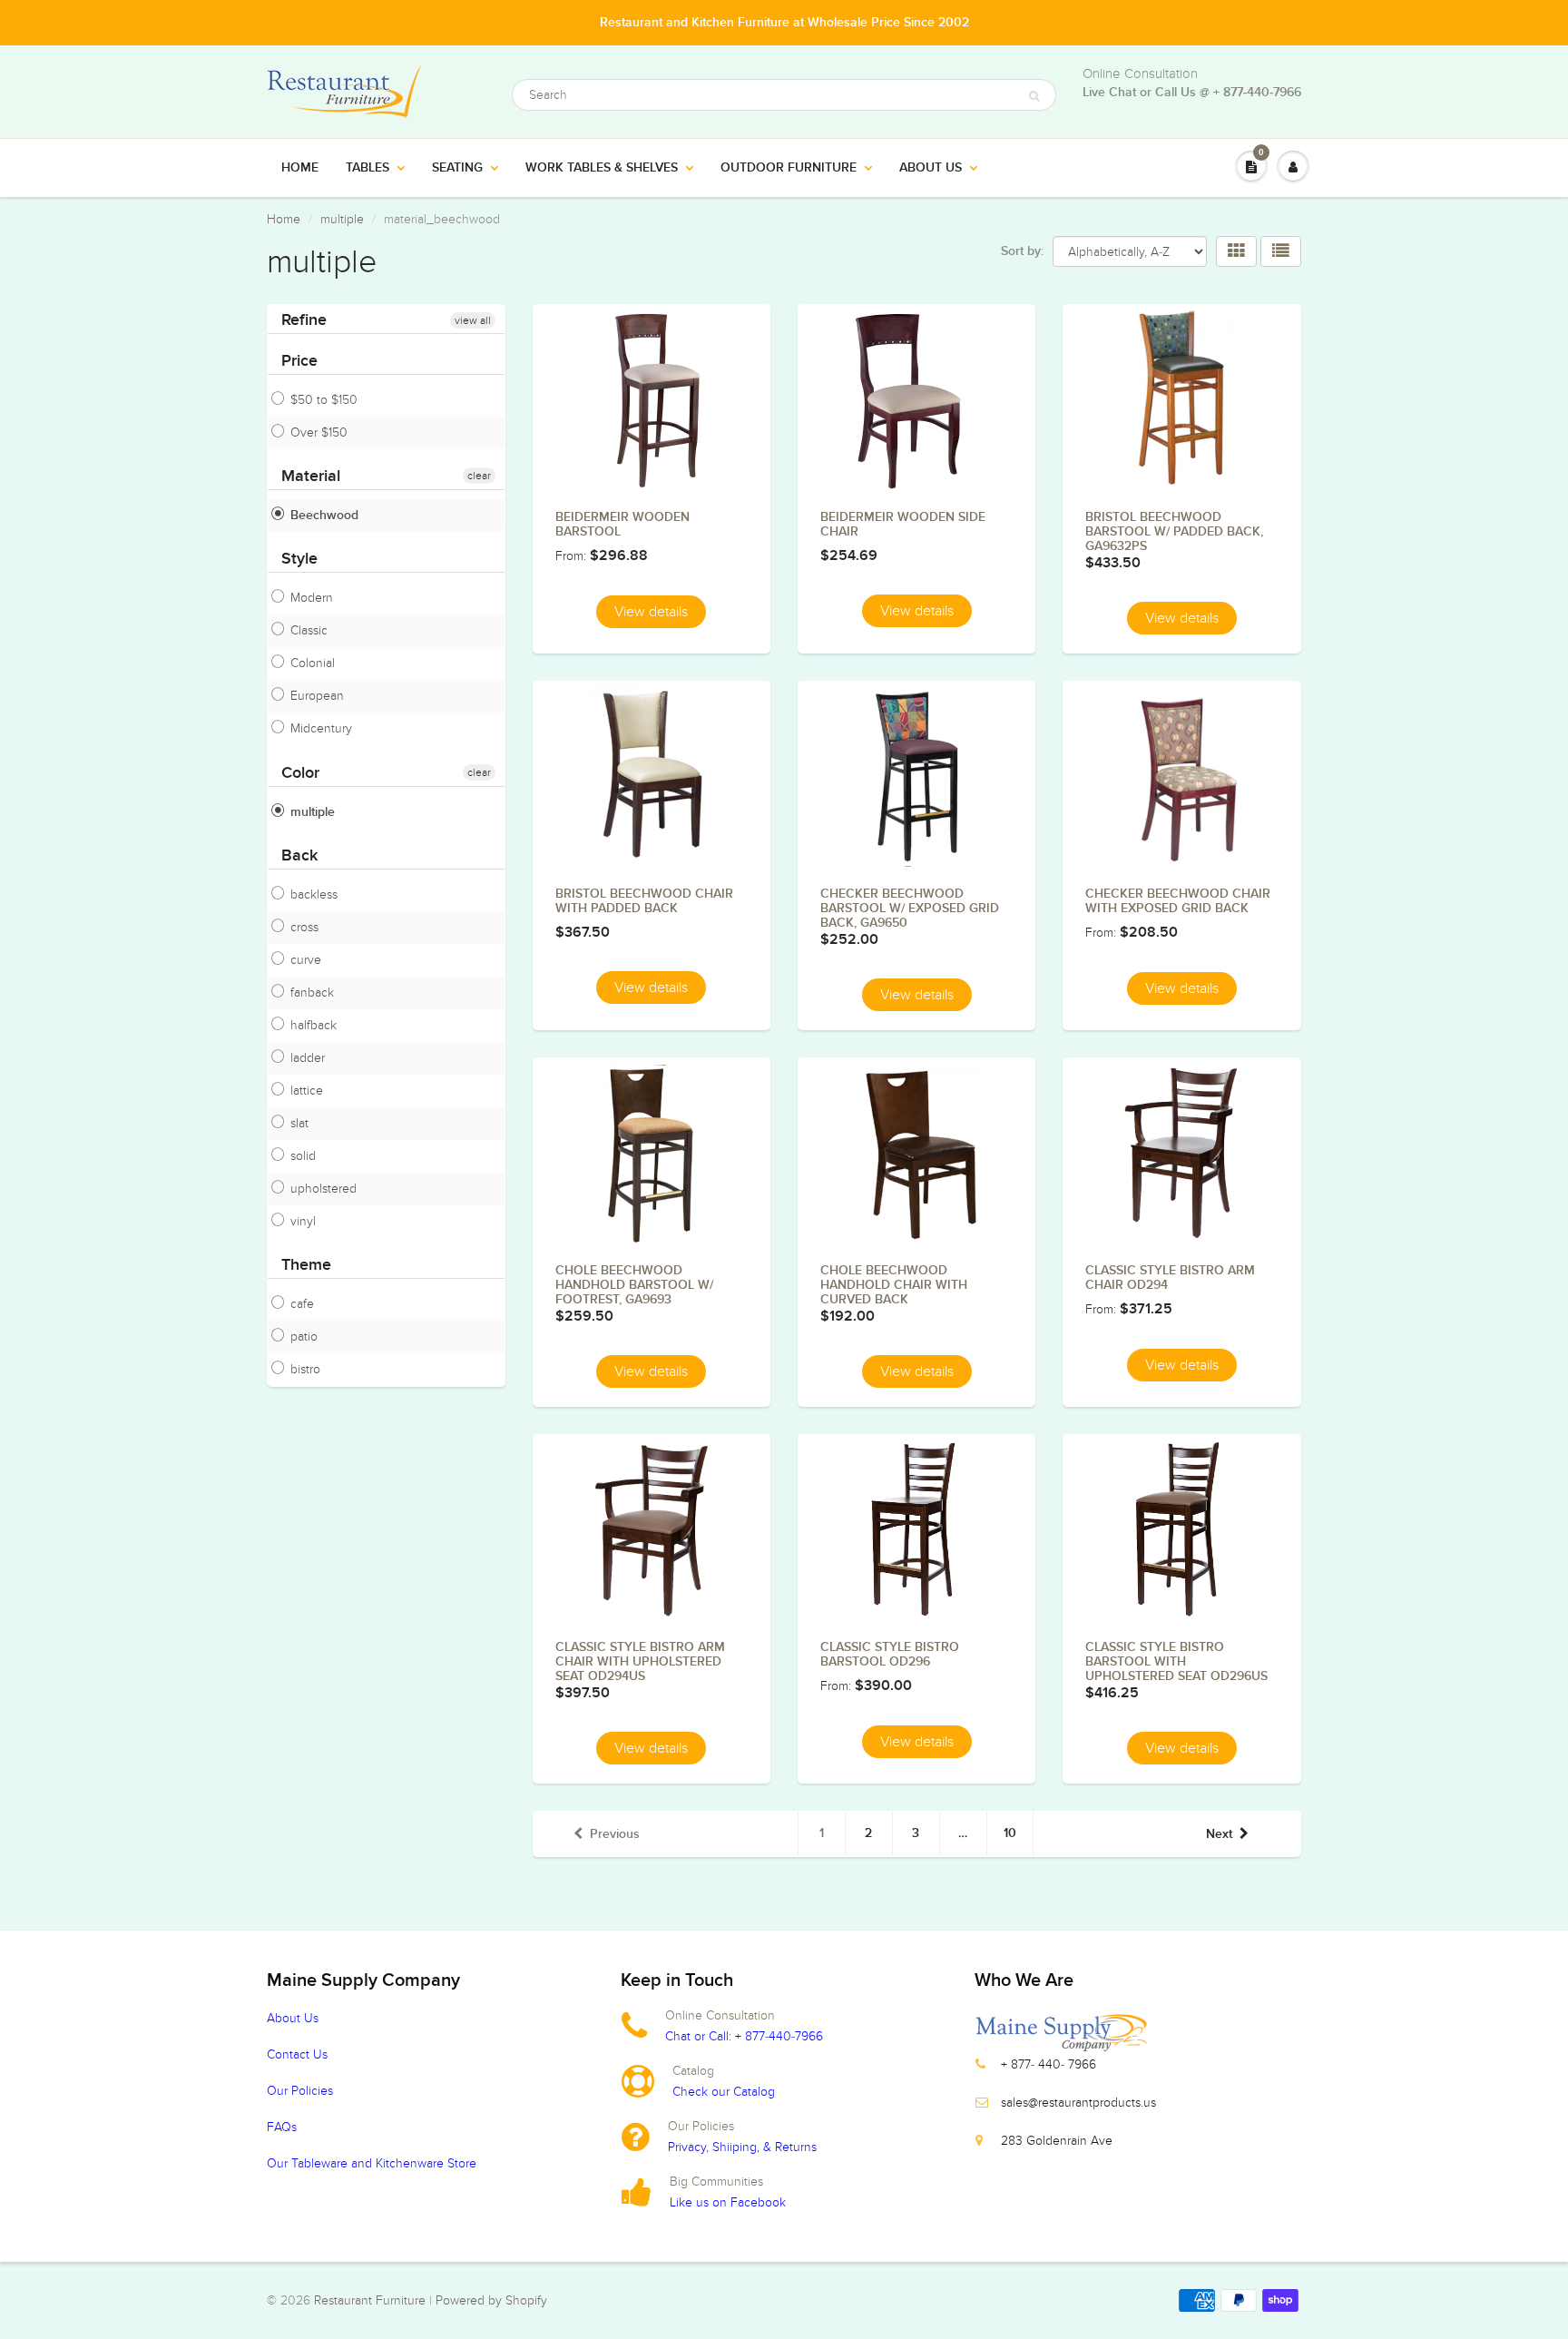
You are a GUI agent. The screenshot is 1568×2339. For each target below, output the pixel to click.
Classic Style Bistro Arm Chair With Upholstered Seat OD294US (640, 1662)
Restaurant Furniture (372, 2300)
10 (1010, 1833)
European (317, 696)
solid (303, 1156)
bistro (305, 1369)
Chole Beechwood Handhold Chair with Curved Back (894, 1285)
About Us (931, 168)
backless (314, 894)
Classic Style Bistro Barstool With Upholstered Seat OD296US (1176, 1662)
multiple (342, 219)
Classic (309, 630)
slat (299, 1123)
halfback (314, 1025)
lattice (307, 1091)
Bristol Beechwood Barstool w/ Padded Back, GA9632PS (1174, 532)
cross (304, 927)
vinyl (303, 1221)
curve (306, 960)
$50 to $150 (324, 400)
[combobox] (784, 95)
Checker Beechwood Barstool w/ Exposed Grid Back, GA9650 (910, 909)
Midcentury (321, 729)
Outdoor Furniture (789, 168)
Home (300, 168)
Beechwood (324, 516)
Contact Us (297, 2054)
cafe (302, 1304)
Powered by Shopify (491, 2300)
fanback (312, 993)
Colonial (313, 663)
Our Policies (300, 2091)
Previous (615, 1834)
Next (1219, 1834)
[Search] (1034, 96)
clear (479, 476)
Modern (312, 598)
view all (473, 320)
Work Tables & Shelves (602, 168)
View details (651, 612)
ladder (308, 1058)
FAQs (282, 2127)
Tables (367, 168)
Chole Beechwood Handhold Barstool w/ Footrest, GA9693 (634, 1285)
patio (304, 1337)
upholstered (323, 1189)
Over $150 (319, 432)
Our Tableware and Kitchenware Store (372, 2163)
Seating (457, 168)
